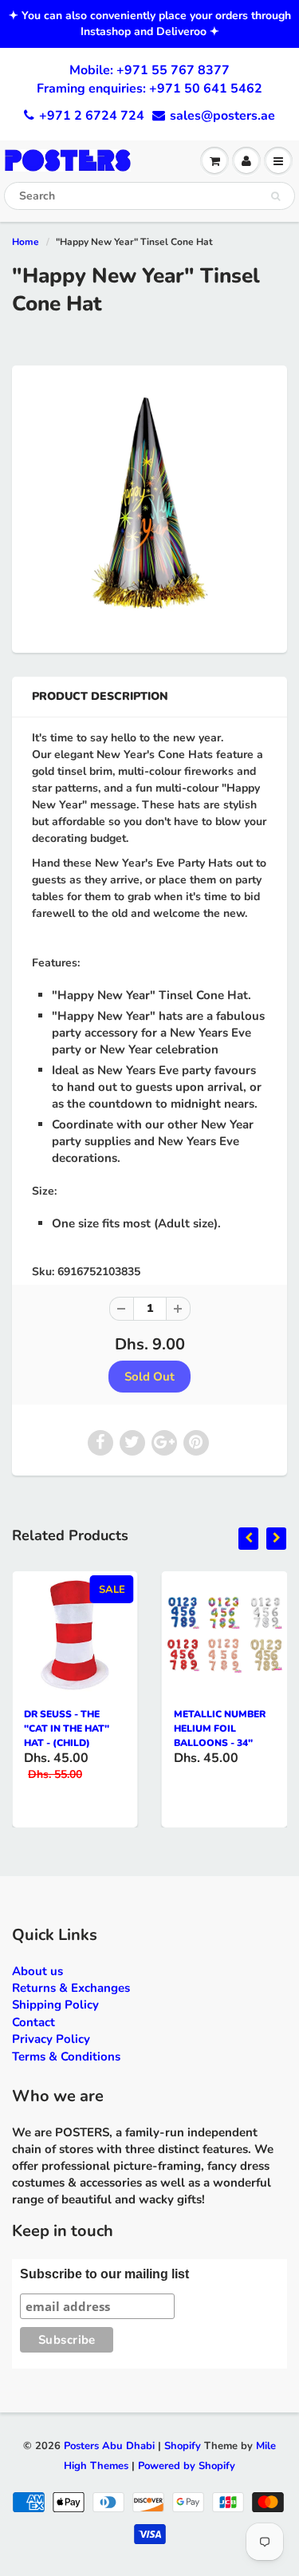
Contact (33, 2022)
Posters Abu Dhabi (109, 2446)
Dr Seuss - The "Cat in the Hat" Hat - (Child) (67, 1729)
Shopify (183, 2446)
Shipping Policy (55, 2005)
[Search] (275, 196)
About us (37, 1971)
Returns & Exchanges (71, 1988)
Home (26, 242)
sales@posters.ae (222, 116)
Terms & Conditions (66, 2056)
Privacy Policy (51, 2039)
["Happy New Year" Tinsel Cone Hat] (149, 507)
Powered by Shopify (187, 2466)
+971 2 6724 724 (92, 116)
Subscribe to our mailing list (104, 2274)
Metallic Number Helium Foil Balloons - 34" (220, 1729)
